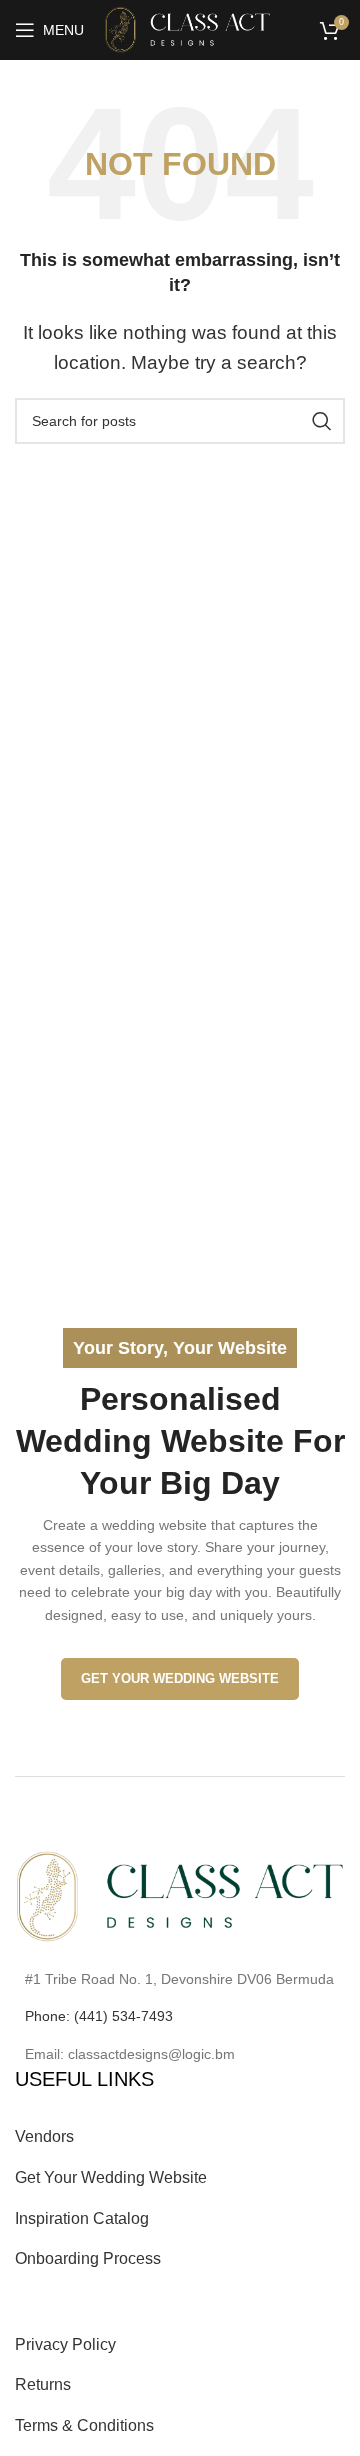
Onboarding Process (88, 2258)
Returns (43, 2384)
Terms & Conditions (84, 2425)
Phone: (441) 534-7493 (99, 2016)
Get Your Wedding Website (180, 1678)
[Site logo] (187, 28)
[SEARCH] (322, 421)
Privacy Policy (65, 2344)
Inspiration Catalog (82, 2218)
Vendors (44, 2136)
